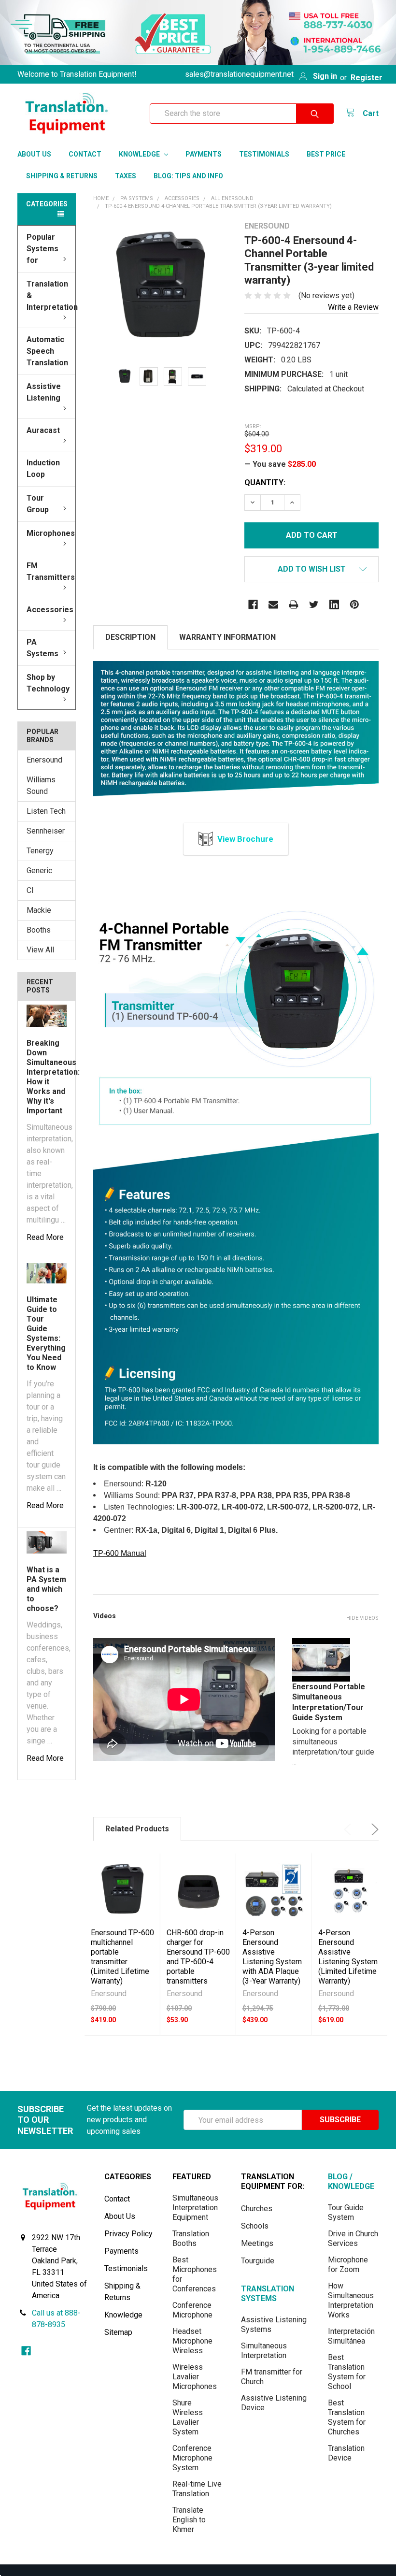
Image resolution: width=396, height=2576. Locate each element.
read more (45, 1237)
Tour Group (38, 504)
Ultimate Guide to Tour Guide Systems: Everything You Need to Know (46, 1333)
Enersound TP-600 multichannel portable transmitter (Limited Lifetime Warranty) (122, 1957)
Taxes (126, 176)
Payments (204, 154)
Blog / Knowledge (351, 2181)
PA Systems (42, 648)
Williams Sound (41, 785)
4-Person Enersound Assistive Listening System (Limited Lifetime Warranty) (348, 1957)
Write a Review (353, 307)
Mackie (39, 910)
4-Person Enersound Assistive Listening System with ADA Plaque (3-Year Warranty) (272, 1957)
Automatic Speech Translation (47, 351)
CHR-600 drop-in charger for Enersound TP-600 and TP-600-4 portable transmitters (198, 1957)
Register (367, 78)
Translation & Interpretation (51, 295)
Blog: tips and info (188, 176)
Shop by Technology (48, 683)
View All (40, 950)
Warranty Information (227, 637)
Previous (350, 1829)
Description (130, 637)
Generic (39, 871)
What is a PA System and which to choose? (46, 1589)
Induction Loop (43, 468)
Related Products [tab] (137, 1829)
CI (30, 890)
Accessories (50, 610)
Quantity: (265, 482)
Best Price (326, 154)
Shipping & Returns (62, 176)
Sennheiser (46, 831)
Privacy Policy (128, 2234)
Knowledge (140, 154)
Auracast (43, 430)
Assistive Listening (44, 392)
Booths (39, 930)
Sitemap (118, 2332)
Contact (85, 154)
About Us (34, 154)
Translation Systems (268, 2294)
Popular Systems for (42, 249)
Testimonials (264, 154)
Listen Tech (46, 811)
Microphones (51, 533)
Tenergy (40, 851)
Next (373, 1829)
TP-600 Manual (120, 1553)
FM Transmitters (51, 571)
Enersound (44, 760)
